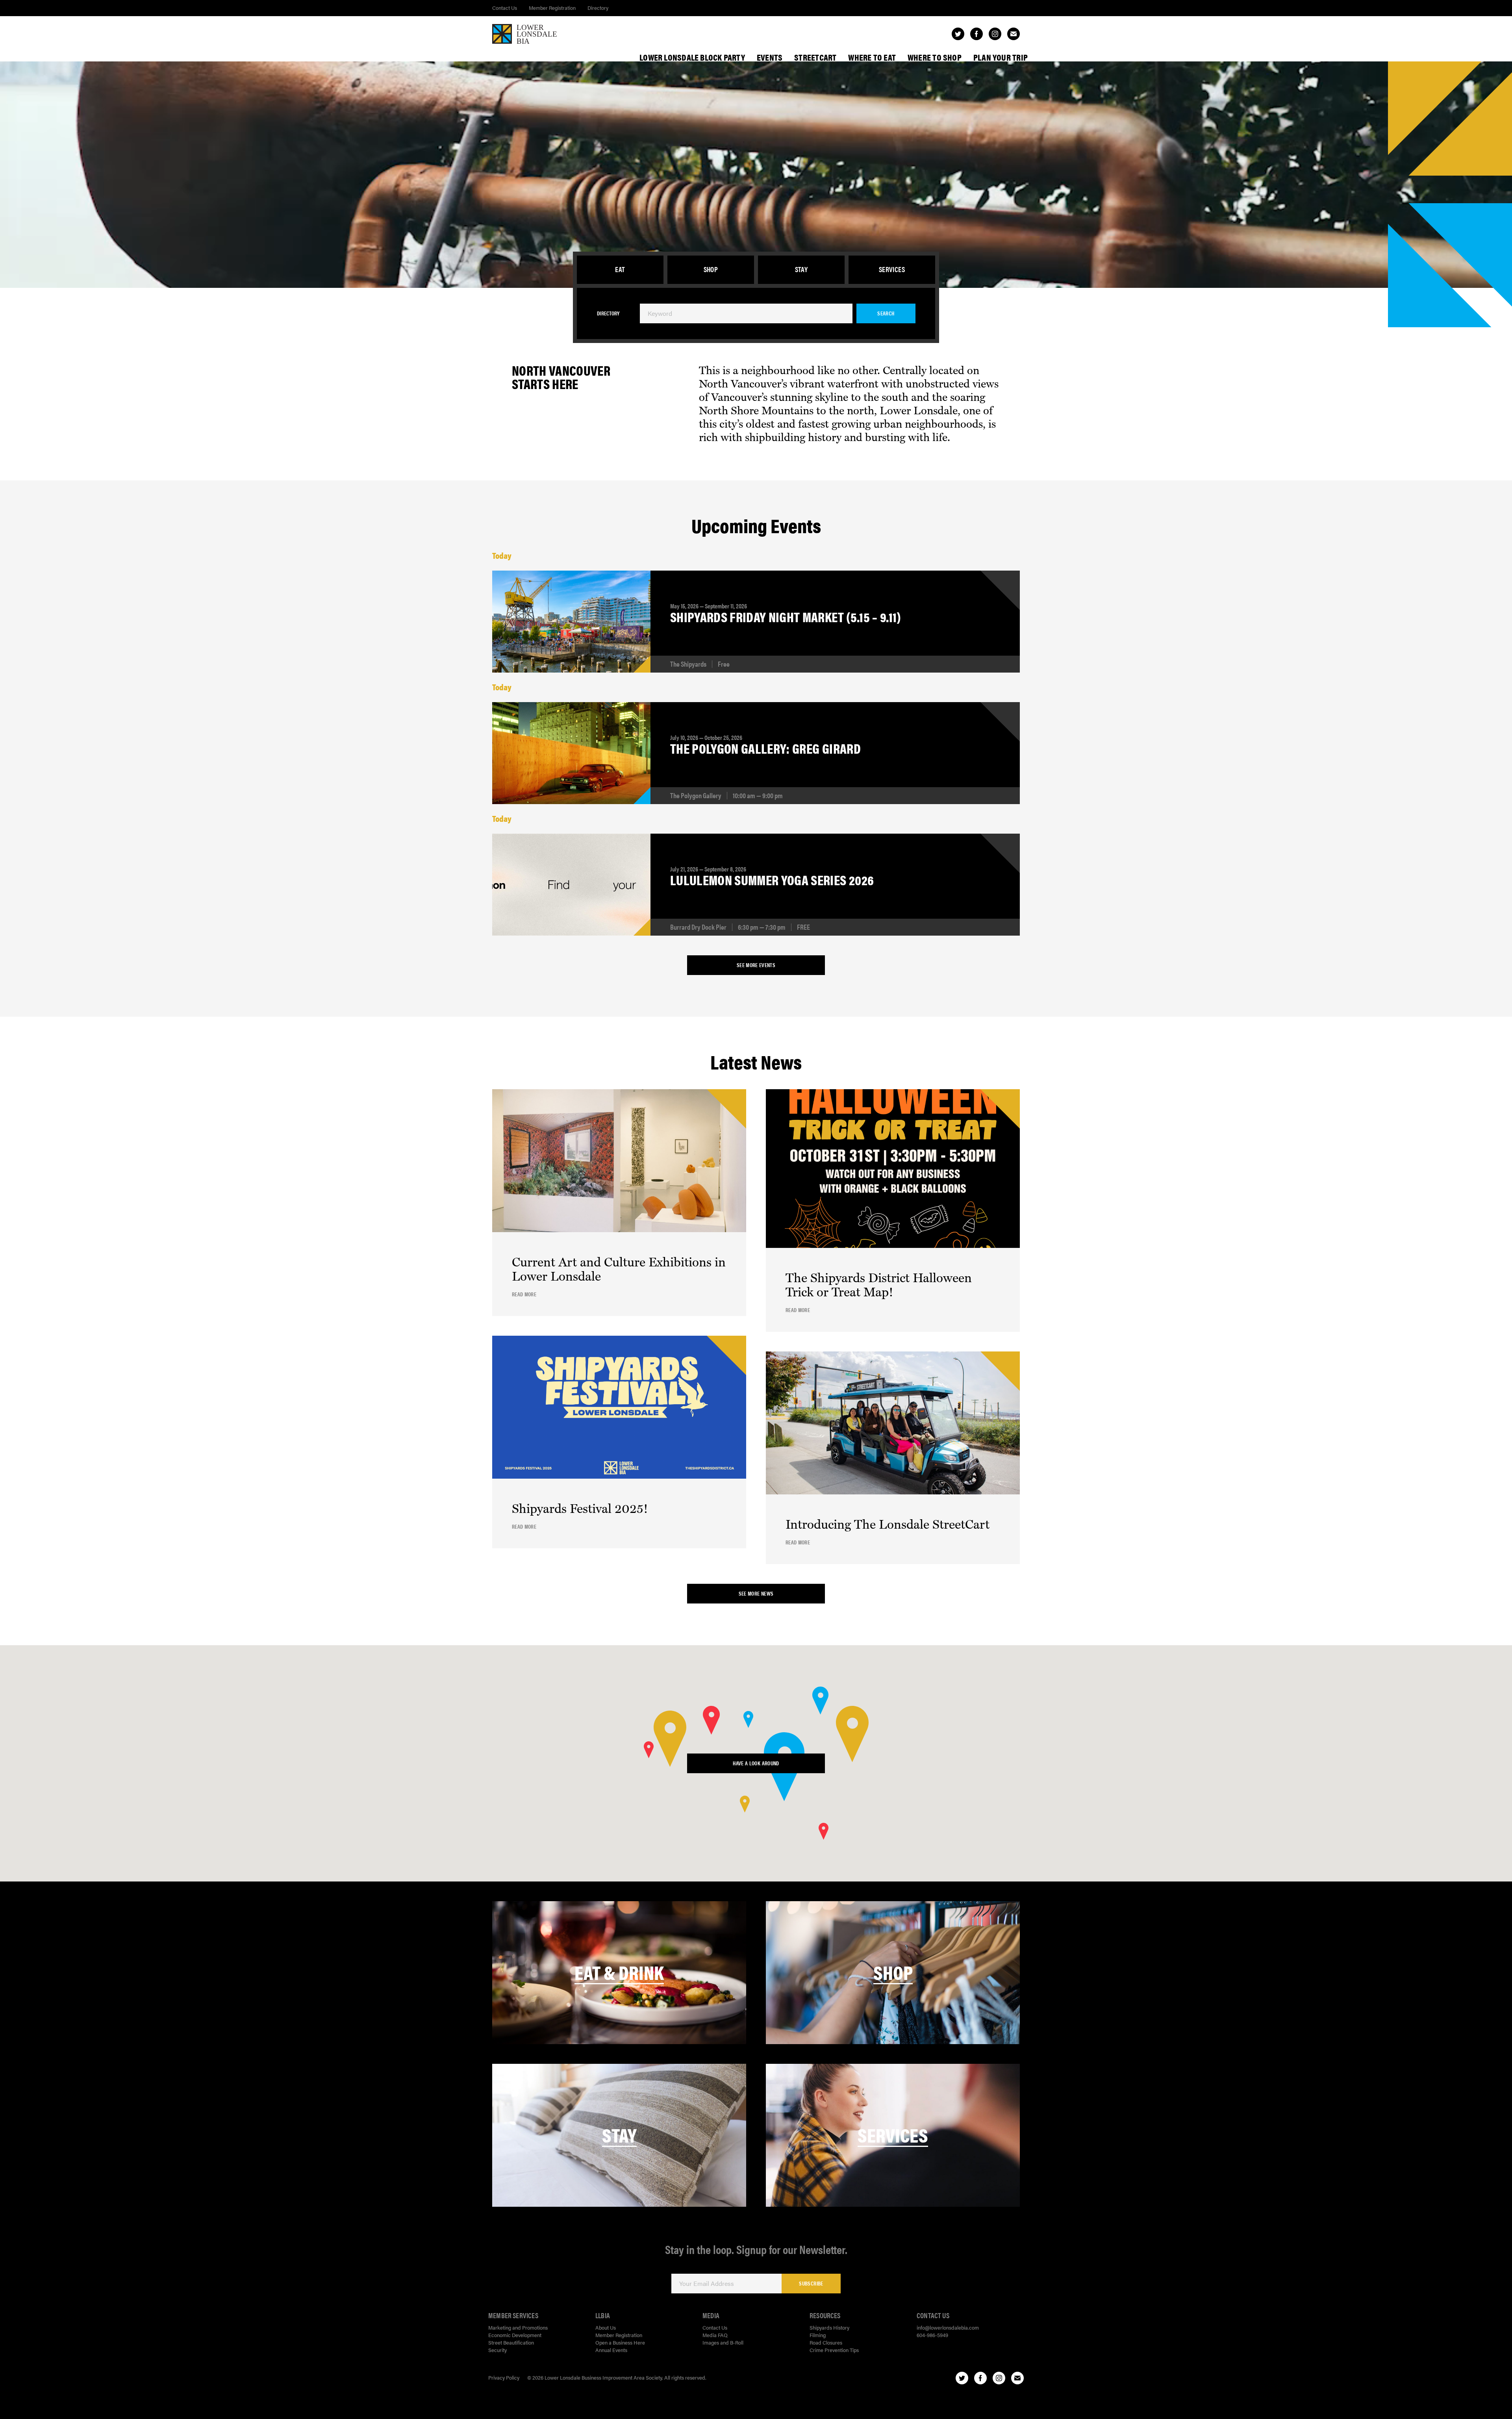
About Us (606, 2327)
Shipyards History (829, 2327)
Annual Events (611, 2350)
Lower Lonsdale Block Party (692, 57)
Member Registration (552, 8)
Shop (711, 269)
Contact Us (505, 8)
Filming (818, 2335)
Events (770, 57)
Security (498, 2350)
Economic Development (515, 2335)
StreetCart (815, 57)
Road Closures (826, 2342)
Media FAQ (715, 2335)
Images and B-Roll (723, 2342)
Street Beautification (511, 2342)
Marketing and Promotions (518, 2327)
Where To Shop (935, 57)
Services (892, 269)
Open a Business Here (620, 2342)
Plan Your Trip (1001, 57)
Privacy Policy (504, 2377)
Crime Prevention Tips (834, 2350)
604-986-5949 (932, 2335)
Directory (598, 8)
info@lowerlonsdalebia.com (948, 2327)
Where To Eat (872, 57)
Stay (801, 269)
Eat (620, 269)
